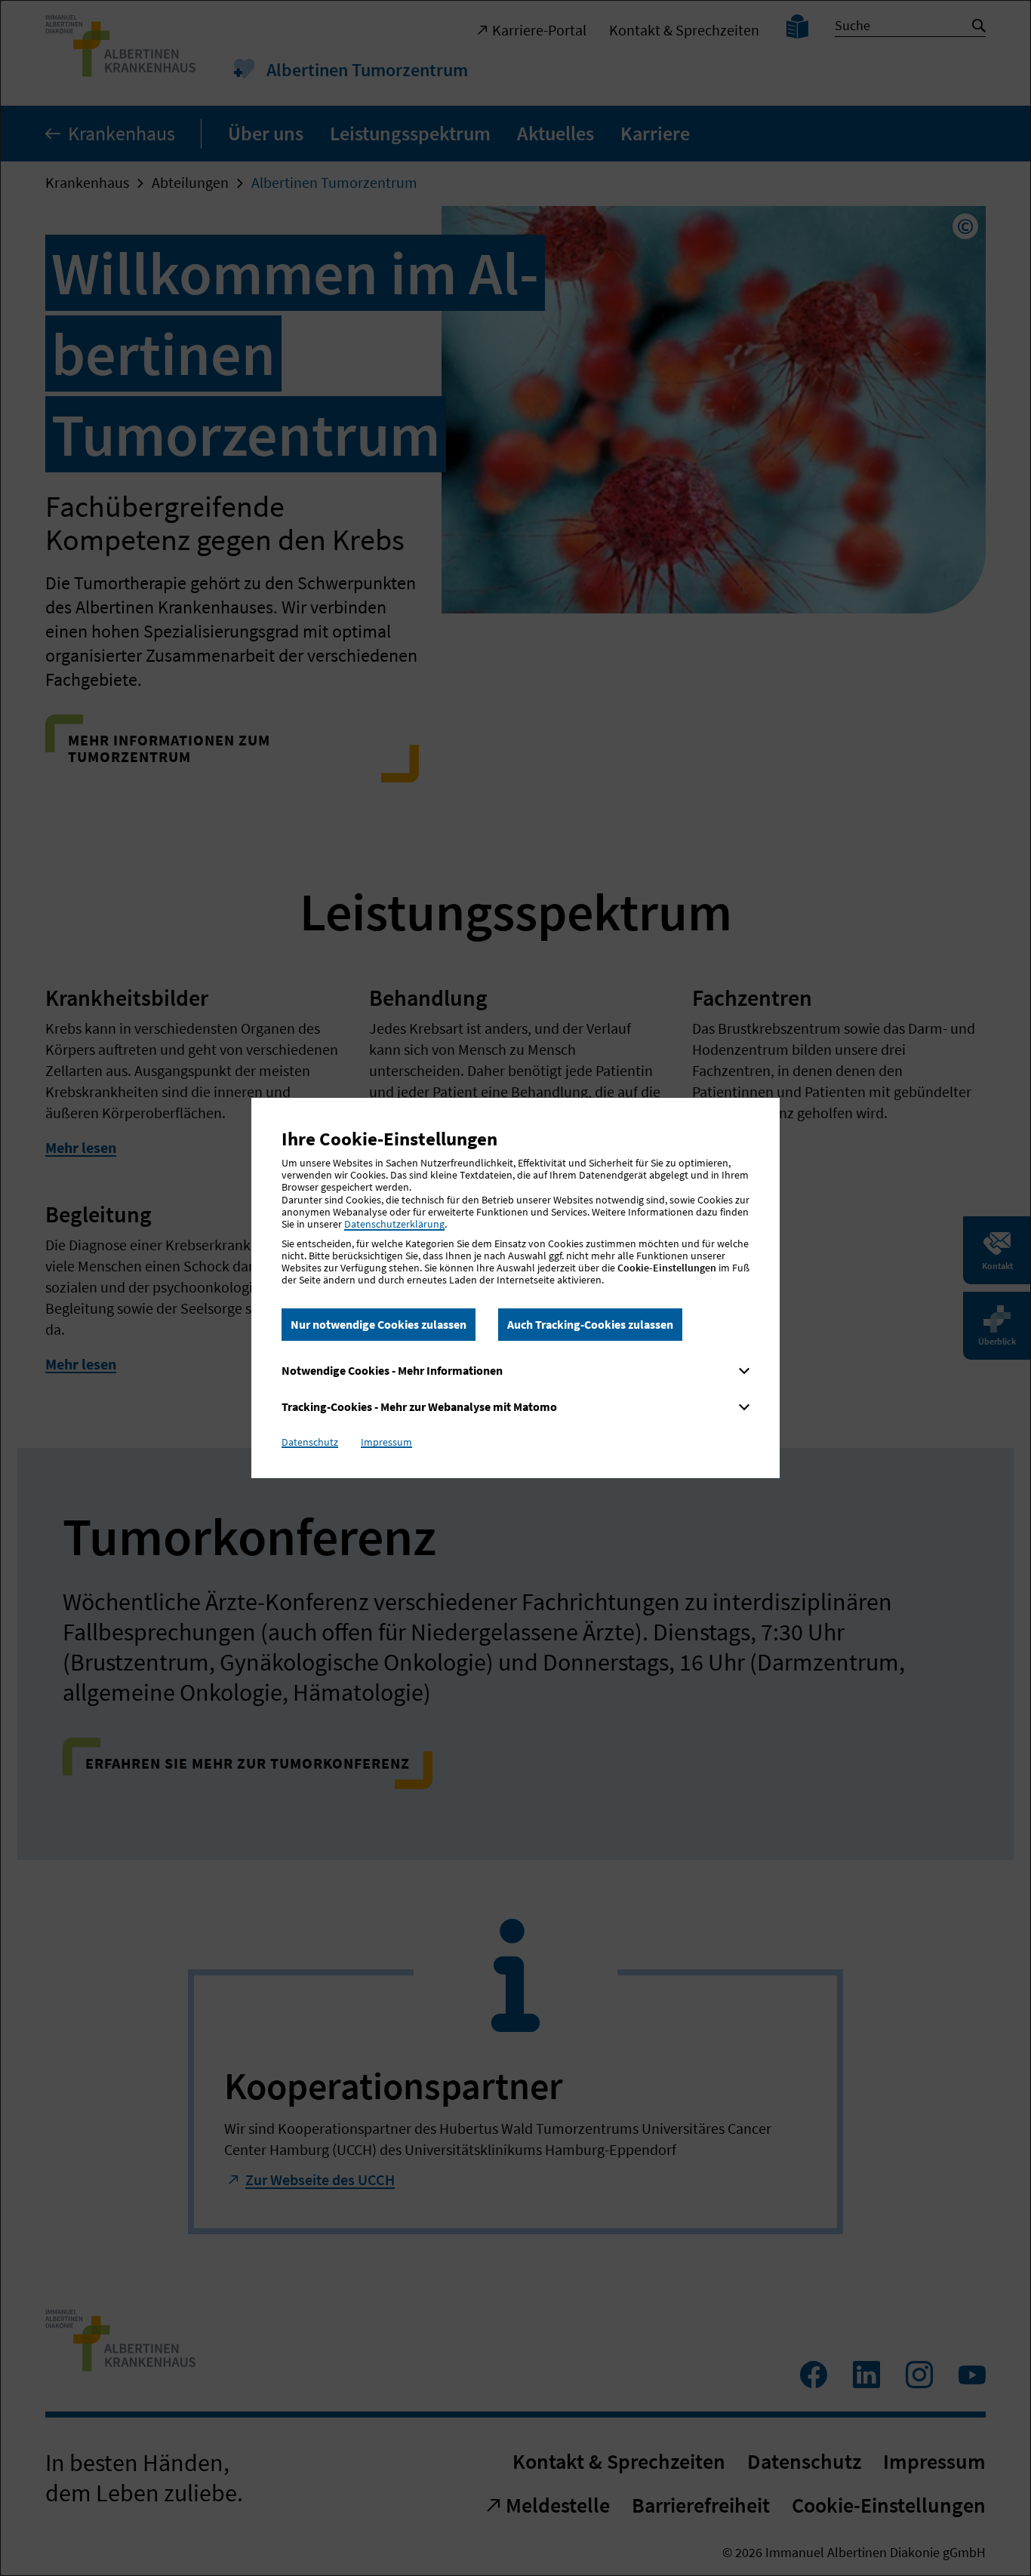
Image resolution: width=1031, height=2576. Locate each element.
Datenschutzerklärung (394, 1224)
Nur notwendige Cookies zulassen (379, 1324)
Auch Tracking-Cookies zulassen (590, 1324)
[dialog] (515, 1288)
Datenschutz (310, 1442)
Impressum (386, 1442)
